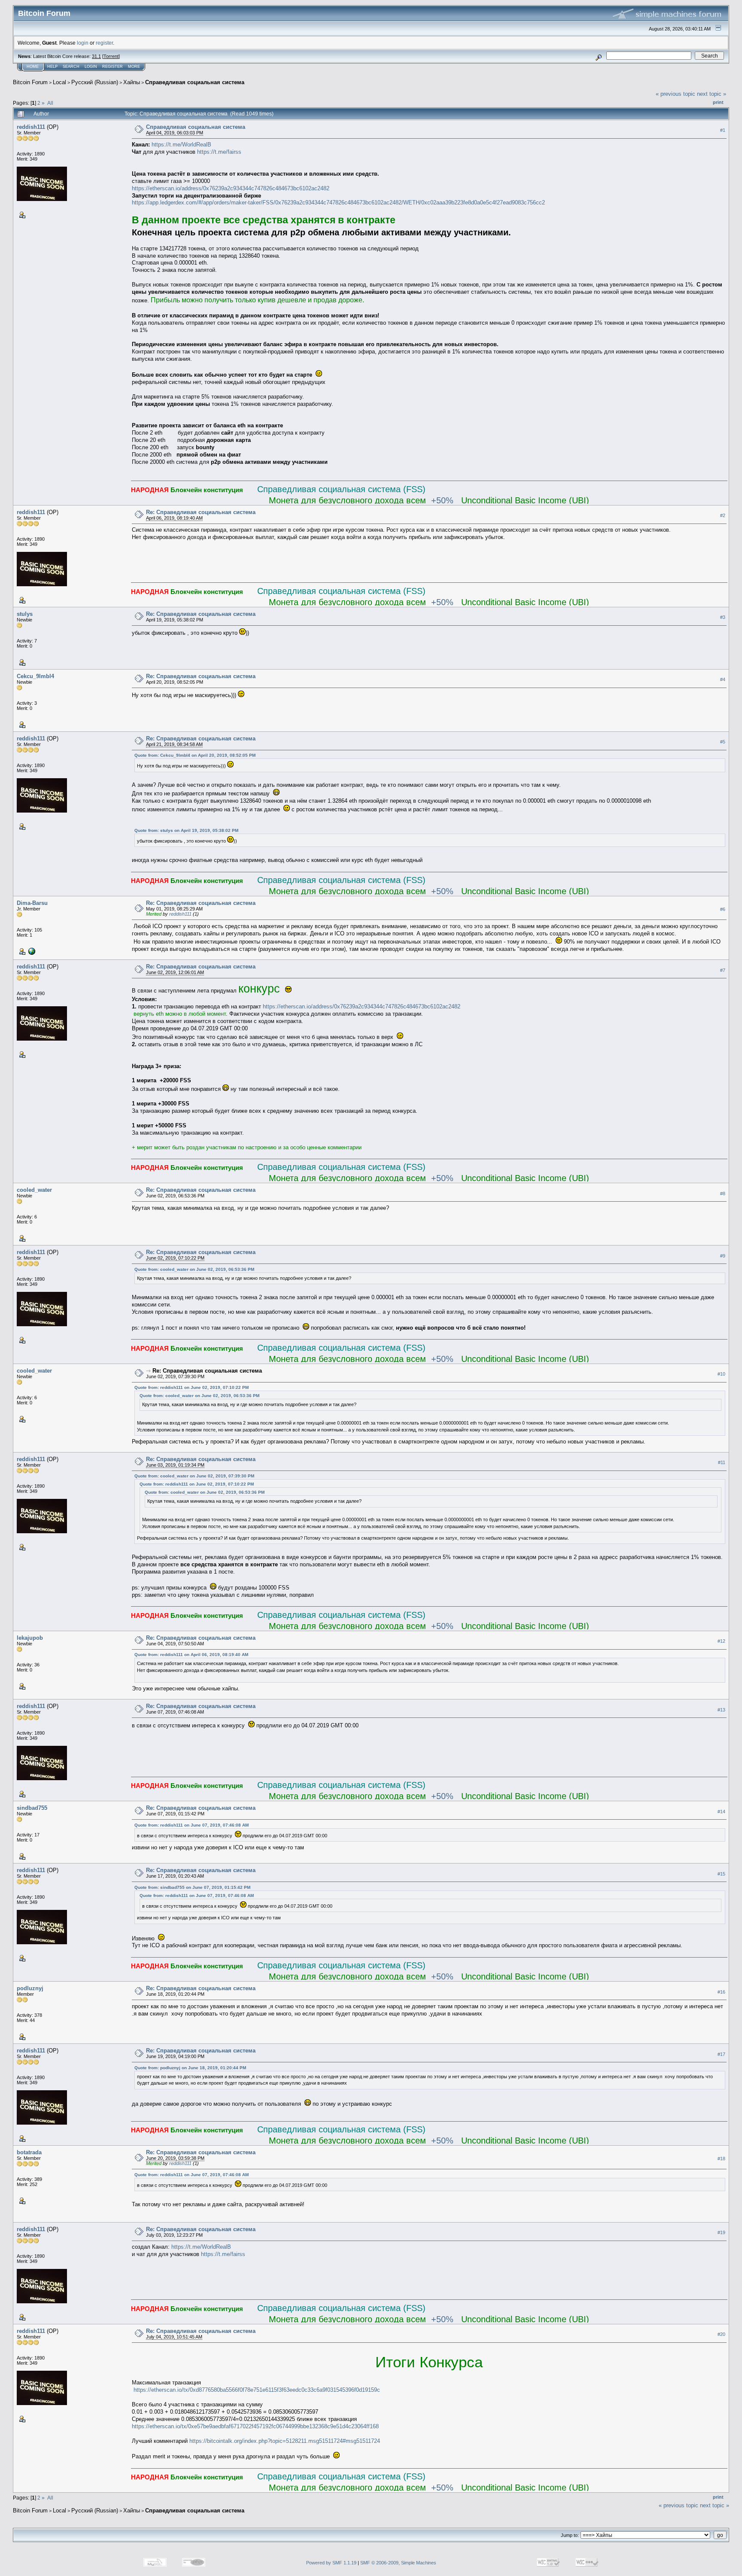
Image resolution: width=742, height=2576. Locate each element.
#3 (723, 617)
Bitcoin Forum (30, 82)
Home (33, 67)
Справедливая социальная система (195, 82)
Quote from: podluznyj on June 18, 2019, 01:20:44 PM (190, 2068)
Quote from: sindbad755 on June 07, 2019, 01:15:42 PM (192, 1887)
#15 (721, 1874)
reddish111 (31, 127)
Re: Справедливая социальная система (201, 512)
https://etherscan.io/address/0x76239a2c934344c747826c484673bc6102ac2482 (231, 188)
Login (91, 67)
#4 (723, 679)
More (134, 67)
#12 (721, 1641)
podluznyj (30, 1988)
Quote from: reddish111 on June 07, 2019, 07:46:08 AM (192, 1825)
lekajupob (30, 1638)
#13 (721, 1710)
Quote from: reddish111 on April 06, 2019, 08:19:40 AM (191, 1655)
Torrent (111, 56)
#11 (722, 1462)
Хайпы (132, 82)
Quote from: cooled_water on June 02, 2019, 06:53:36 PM (194, 1269)
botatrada (29, 2152)
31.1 (96, 56)
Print (718, 102)
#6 (723, 909)
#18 (721, 2159)
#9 (723, 1256)
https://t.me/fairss (219, 152)
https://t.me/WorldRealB (181, 145)
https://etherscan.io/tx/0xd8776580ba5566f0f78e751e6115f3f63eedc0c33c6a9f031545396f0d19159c (257, 2390)
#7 (723, 970)
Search (71, 67)
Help (52, 67)
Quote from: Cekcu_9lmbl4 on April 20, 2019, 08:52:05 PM (195, 755)
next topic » (712, 94)
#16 (721, 1992)
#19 (721, 2233)
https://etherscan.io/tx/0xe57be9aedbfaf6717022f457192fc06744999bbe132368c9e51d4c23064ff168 (255, 2426)
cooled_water (34, 1190)
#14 (721, 1812)
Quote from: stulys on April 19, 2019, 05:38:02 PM (186, 830)
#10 (721, 1374)
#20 (721, 2335)
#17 (721, 2054)
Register (113, 67)
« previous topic (675, 94)
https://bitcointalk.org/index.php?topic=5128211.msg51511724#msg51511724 (285, 2441)
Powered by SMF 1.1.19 (331, 2563)
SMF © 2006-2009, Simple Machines (398, 2563)
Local (59, 82)
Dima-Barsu (32, 903)
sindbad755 (32, 1808)
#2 (723, 515)
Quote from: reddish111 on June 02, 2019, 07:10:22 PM (192, 1387)
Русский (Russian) (95, 82)
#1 (723, 130)
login (83, 43)
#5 (723, 742)
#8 (723, 1194)
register (104, 43)
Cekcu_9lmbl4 (35, 676)
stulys (25, 614)
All (50, 103)
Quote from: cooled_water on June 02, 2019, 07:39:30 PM (194, 1476)
